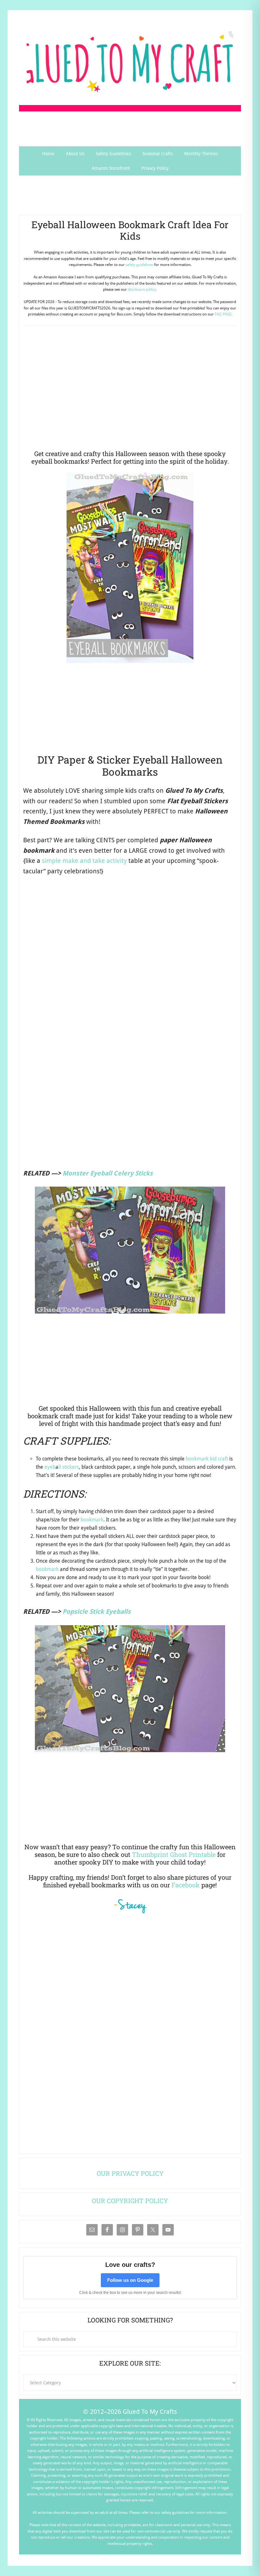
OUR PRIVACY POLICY (130, 2173)
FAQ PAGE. (224, 314)
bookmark (92, 1520)
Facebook (186, 1885)
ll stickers (69, 1467)
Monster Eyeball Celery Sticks (108, 1173)
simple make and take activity (84, 861)
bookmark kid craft (207, 1459)
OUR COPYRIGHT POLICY (130, 2201)
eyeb (50, 1467)
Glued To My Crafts (130, 63)
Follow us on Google (130, 2280)
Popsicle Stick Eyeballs (97, 1612)
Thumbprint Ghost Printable (174, 1854)
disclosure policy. (142, 289)
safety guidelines (139, 265)
